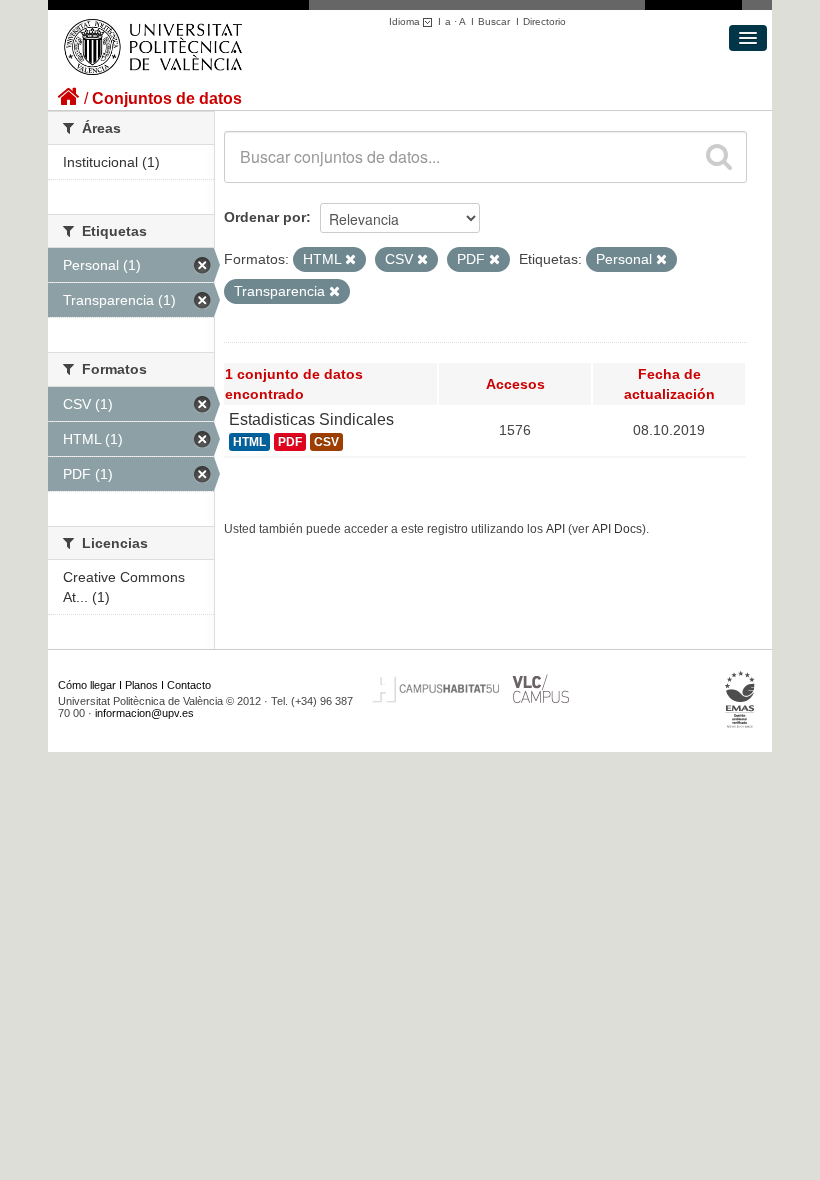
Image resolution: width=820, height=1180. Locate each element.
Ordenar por (265, 217)
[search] (719, 157)
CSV (326, 442)
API (555, 529)
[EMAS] (740, 699)
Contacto (189, 685)
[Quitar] (350, 260)
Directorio (544, 21)
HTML (249, 442)
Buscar (494, 21)
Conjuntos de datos (167, 98)
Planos (141, 685)
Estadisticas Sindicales (311, 419)
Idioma (406, 21)
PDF (290, 442)
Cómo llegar (87, 685)
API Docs (617, 529)
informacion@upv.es (144, 713)
